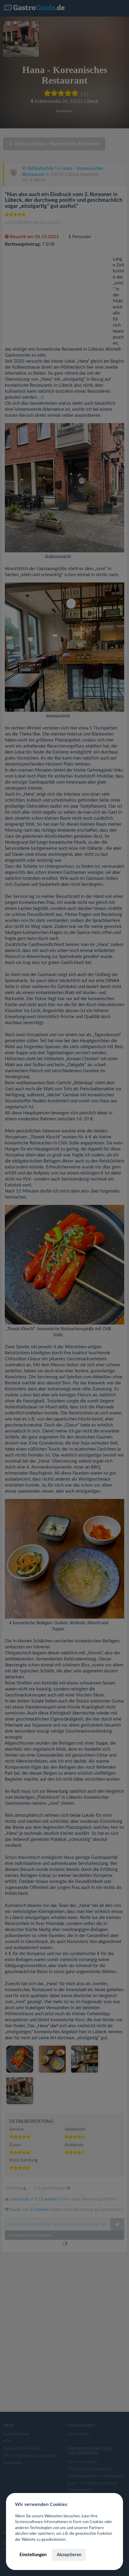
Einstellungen (33, 2555)
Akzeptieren (69, 2555)
